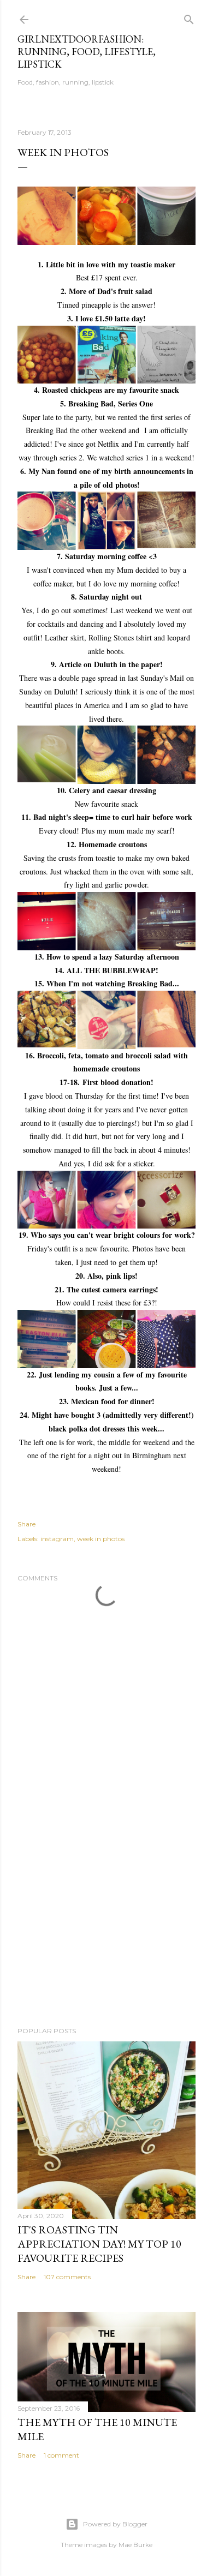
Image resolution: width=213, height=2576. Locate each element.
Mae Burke (135, 2545)
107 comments (67, 2277)
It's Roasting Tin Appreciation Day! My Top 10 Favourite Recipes (99, 2244)
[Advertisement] (106, 1931)
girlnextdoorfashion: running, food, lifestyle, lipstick (87, 52)
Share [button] (26, 1524)
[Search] (189, 17)
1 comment (61, 2455)
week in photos (101, 1539)
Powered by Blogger (115, 2524)
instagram (57, 1539)
